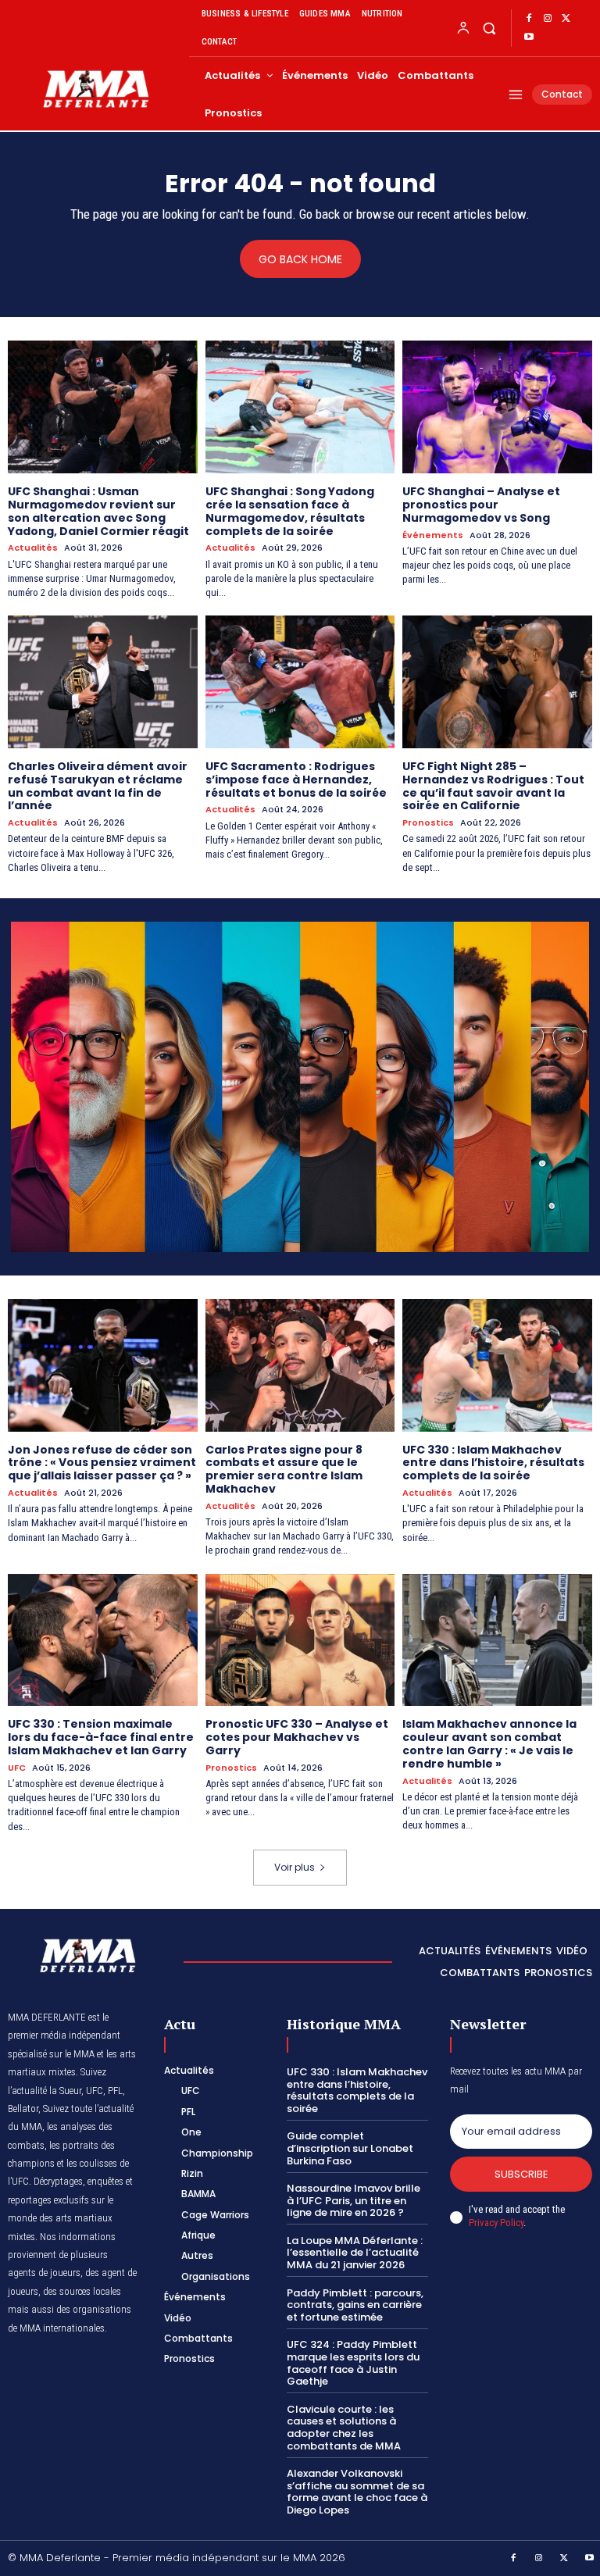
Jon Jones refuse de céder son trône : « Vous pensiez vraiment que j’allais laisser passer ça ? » (102, 1463)
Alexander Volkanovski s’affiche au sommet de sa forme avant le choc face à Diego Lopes (357, 2492)
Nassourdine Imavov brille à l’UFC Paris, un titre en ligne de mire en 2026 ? (354, 2200)
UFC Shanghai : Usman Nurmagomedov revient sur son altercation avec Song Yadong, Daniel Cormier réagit (98, 511)
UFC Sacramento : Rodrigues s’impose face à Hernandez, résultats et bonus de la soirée (296, 780)
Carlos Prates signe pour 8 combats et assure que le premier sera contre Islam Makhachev (284, 1469)
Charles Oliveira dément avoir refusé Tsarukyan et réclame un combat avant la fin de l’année (98, 786)
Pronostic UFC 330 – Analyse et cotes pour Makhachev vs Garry (297, 1737)
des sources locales (82, 2291)
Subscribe (521, 2174)
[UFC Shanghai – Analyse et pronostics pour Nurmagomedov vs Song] (497, 407)
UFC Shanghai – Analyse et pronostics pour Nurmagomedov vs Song (481, 505)
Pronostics (428, 823)
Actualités (33, 548)
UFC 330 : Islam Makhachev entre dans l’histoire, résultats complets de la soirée (493, 1463)
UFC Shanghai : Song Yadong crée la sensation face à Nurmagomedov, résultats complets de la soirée (290, 511)
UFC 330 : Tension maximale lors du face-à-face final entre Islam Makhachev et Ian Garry (101, 1737)
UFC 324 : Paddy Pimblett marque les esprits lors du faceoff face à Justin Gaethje (353, 2363)
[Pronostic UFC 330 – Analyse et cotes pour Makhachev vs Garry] (300, 1640)
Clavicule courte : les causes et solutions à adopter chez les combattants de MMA (344, 2428)
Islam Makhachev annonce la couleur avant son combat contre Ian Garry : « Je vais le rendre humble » (489, 1743)
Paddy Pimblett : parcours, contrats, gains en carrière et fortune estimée (355, 2305)
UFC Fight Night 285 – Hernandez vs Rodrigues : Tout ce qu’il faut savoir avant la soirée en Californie (493, 786)
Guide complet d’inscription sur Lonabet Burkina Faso (350, 2148)
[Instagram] (548, 19)
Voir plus (295, 1867)
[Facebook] (529, 19)
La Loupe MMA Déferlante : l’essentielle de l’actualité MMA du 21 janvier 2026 (355, 2253)
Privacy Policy (496, 2223)
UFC (17, 1768)
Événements (433, 535)
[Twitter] (566, 19)
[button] (489, 28)
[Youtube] (529, 37)
